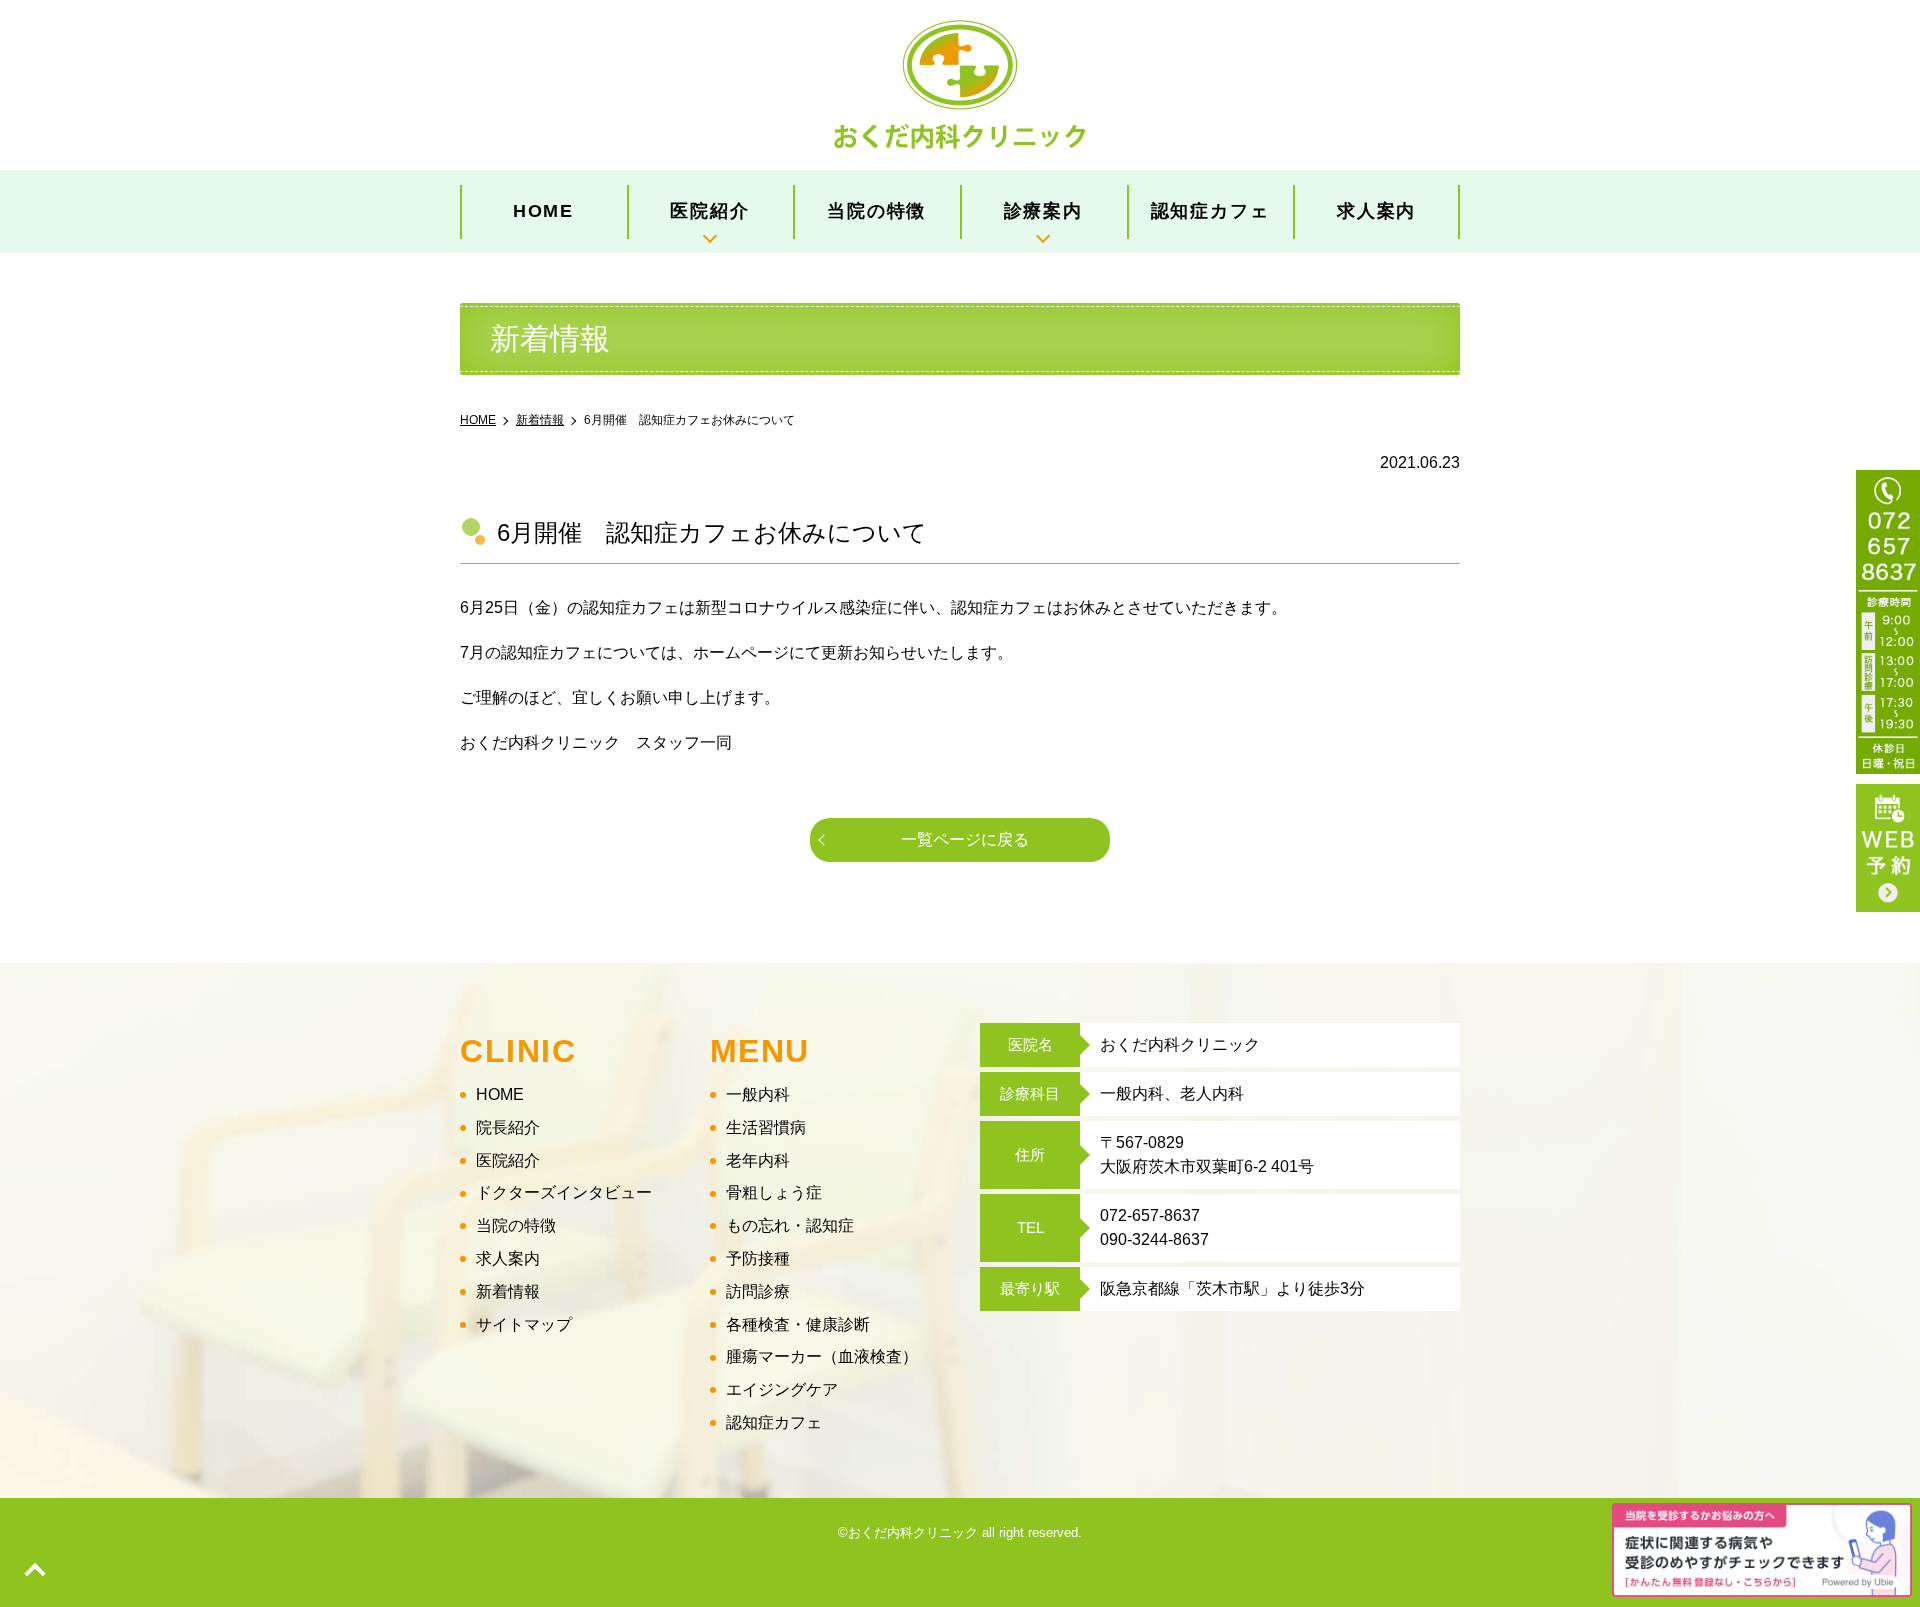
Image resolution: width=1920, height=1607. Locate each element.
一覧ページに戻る (965, 839)
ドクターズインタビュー (564, 1192)
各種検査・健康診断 (798, 1324)
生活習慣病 (766, 1127)
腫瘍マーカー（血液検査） (822, 1356)
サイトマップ (524, 1324)
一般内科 (758, 1094)
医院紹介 (508, 1160)
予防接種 (758, 1258)
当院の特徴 (876, 211)
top (35, 1572)
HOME (543, 211)
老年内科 (758, 1160)
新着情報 (508, 1291)
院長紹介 (508, 1127)
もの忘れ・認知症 (790, 1225)
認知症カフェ (1210, 211)
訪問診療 (758, 1291)
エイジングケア (782, 1389)
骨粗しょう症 (774, 1192)
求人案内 (1376, 211)
